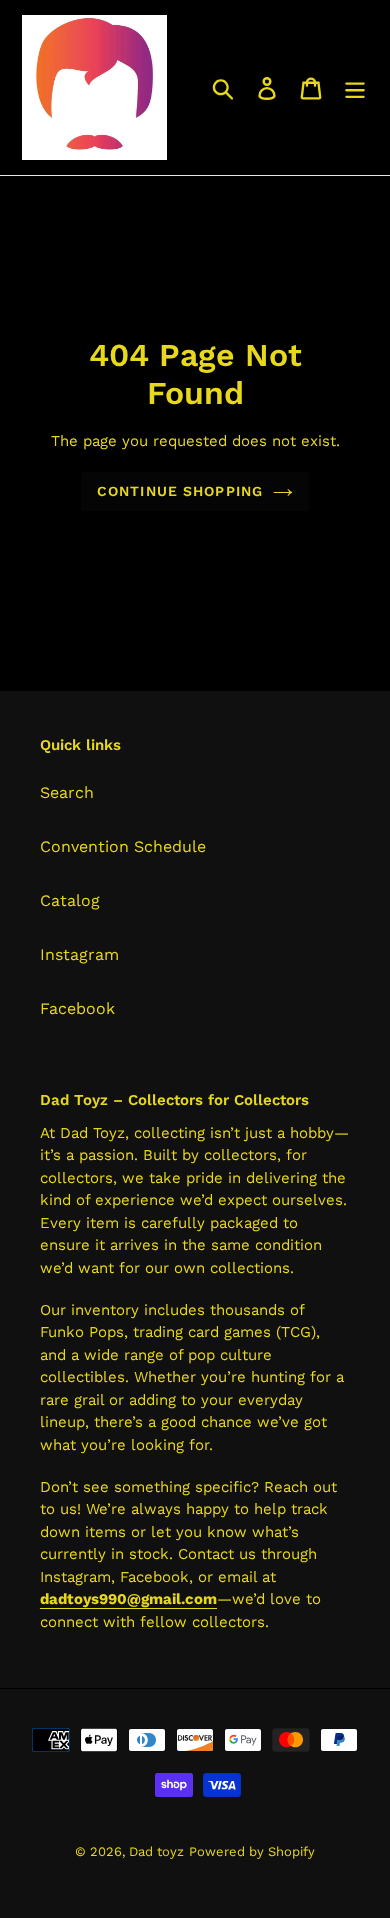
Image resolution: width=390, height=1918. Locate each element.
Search (67, 792)
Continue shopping (180, 491)
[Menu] (355, 87)
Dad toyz (156, 1851)
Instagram (79, 954)
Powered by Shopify (252, 1851)
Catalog (70, 900)
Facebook (77, 1008)
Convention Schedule (123, 846)
